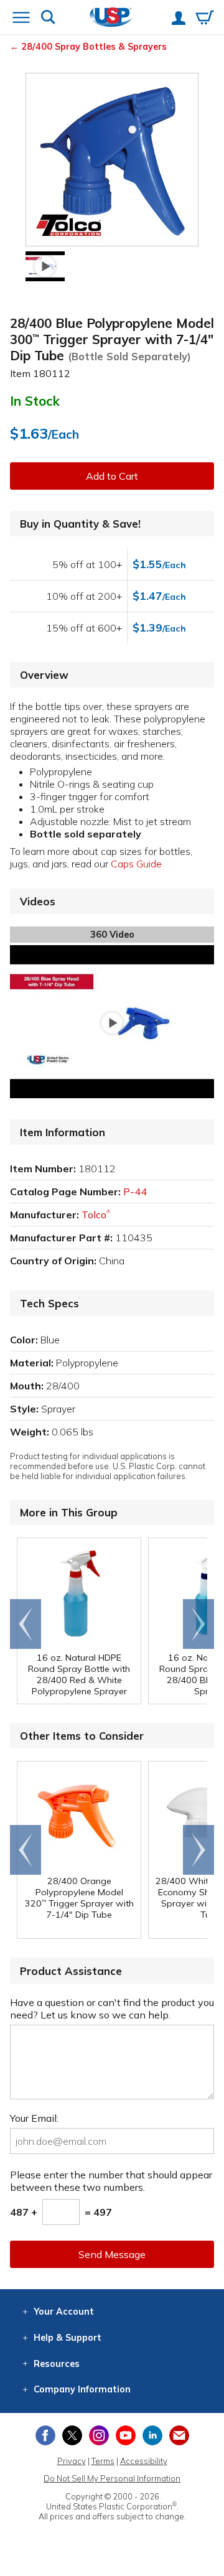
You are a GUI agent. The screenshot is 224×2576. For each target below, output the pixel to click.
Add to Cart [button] (112, 476)
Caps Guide (136, 864)
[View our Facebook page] (45, 2435)
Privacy (72, 2461)
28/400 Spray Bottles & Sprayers (94, 47)
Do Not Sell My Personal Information (112, 2478)
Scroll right (198, 1624)
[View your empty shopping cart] (205, 19)
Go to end (26, 1624)
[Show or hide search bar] (48, 18)
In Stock (35, 401)
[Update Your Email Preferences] (179, 2435)
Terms (103, 2461)
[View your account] (179, 19)
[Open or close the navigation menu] (21, 19)
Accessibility (144, 2461)
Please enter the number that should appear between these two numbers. (111, 2181)
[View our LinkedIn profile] (152, 2435)
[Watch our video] (45, 266)
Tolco (96, 1215)
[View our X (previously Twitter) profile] (72, 2435)
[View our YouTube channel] (126, 2435)
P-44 (135, 1192)
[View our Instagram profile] (99, 2435)
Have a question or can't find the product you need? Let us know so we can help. (112, 2009)
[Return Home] (111, 18)
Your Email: (34, 2118)
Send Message (112, 2254)
